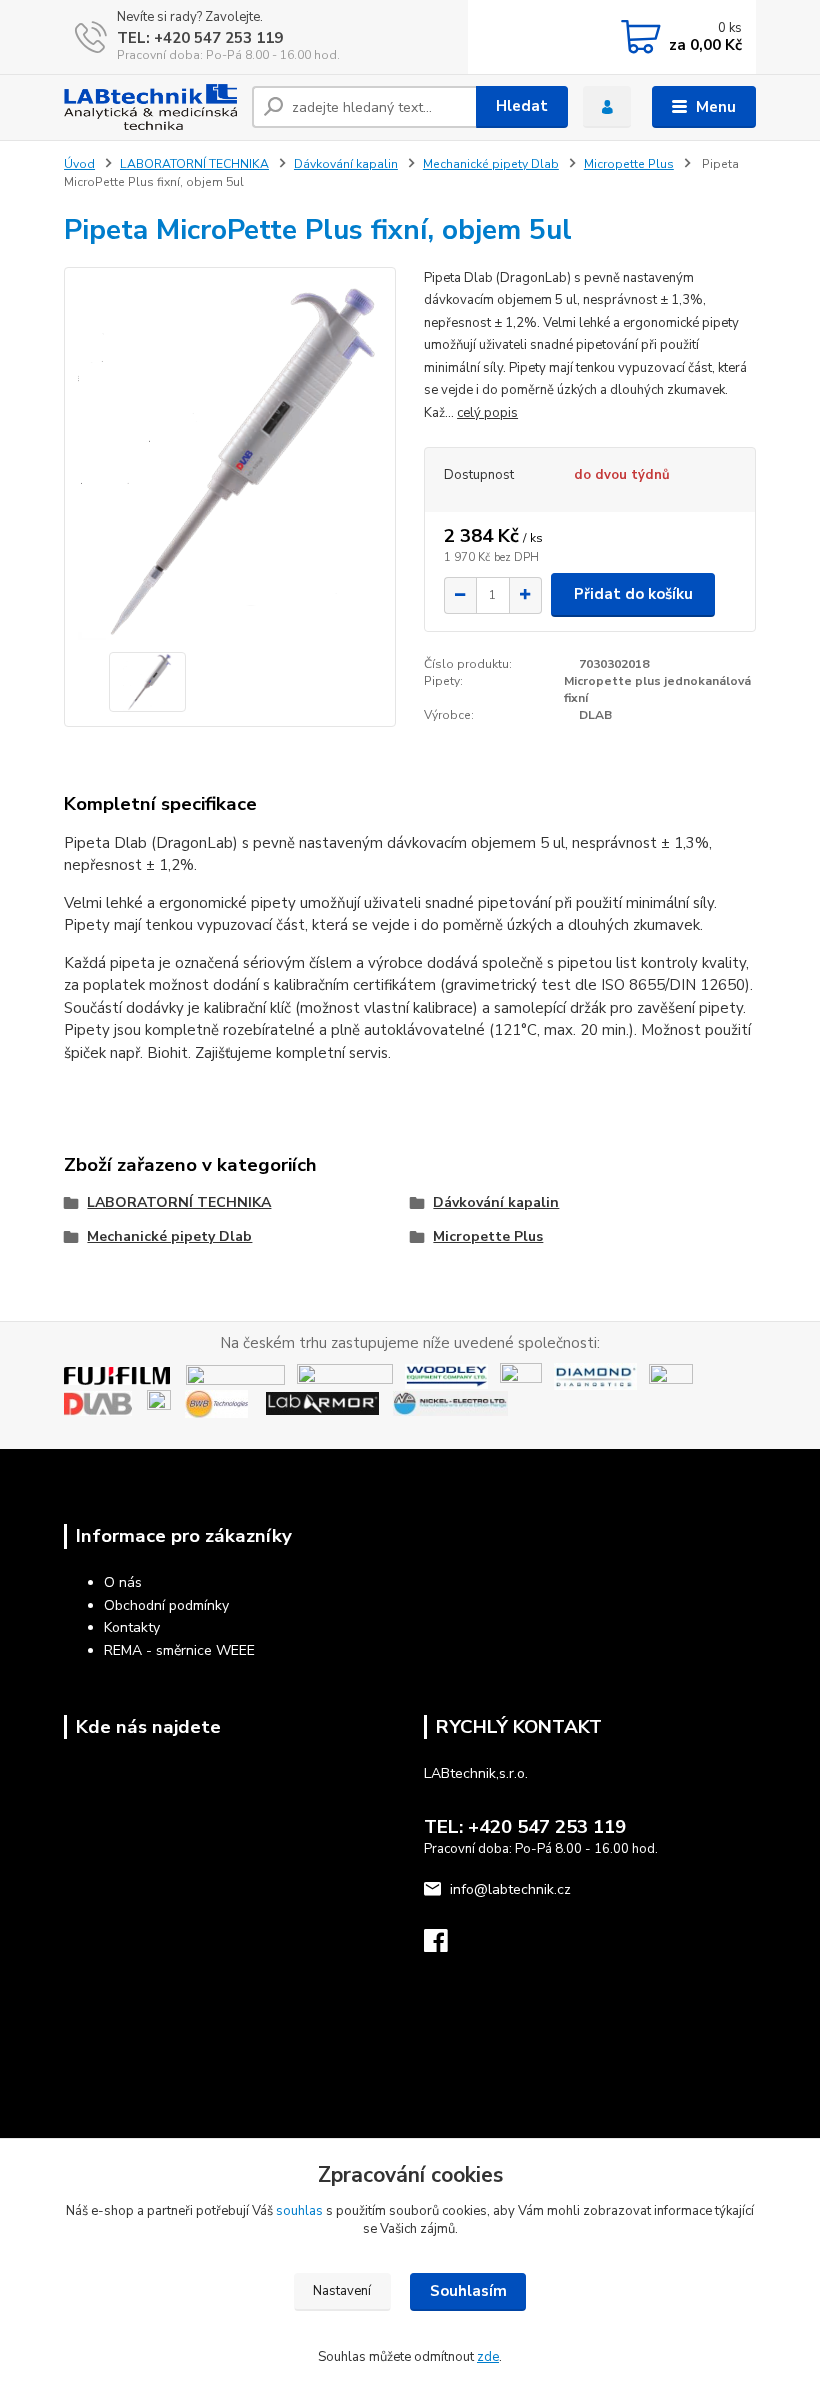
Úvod (79, 164)
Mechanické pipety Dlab (491, 164)
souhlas (299, 2211)
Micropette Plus (629, 164)
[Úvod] (150, 107)
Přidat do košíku (633, 594)
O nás (123, 1582)
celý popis (487, 413)
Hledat (522, 106)
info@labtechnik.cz (510, 1889)
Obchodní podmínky (166, 1605)
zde (488, 2357)
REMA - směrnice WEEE (179, 1650)
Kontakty (132, 1627)
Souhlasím (468, 2291)
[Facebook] (445, 1946)
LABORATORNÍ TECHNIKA (194, 164)
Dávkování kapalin (346, 164)
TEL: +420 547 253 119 (200, 38)
